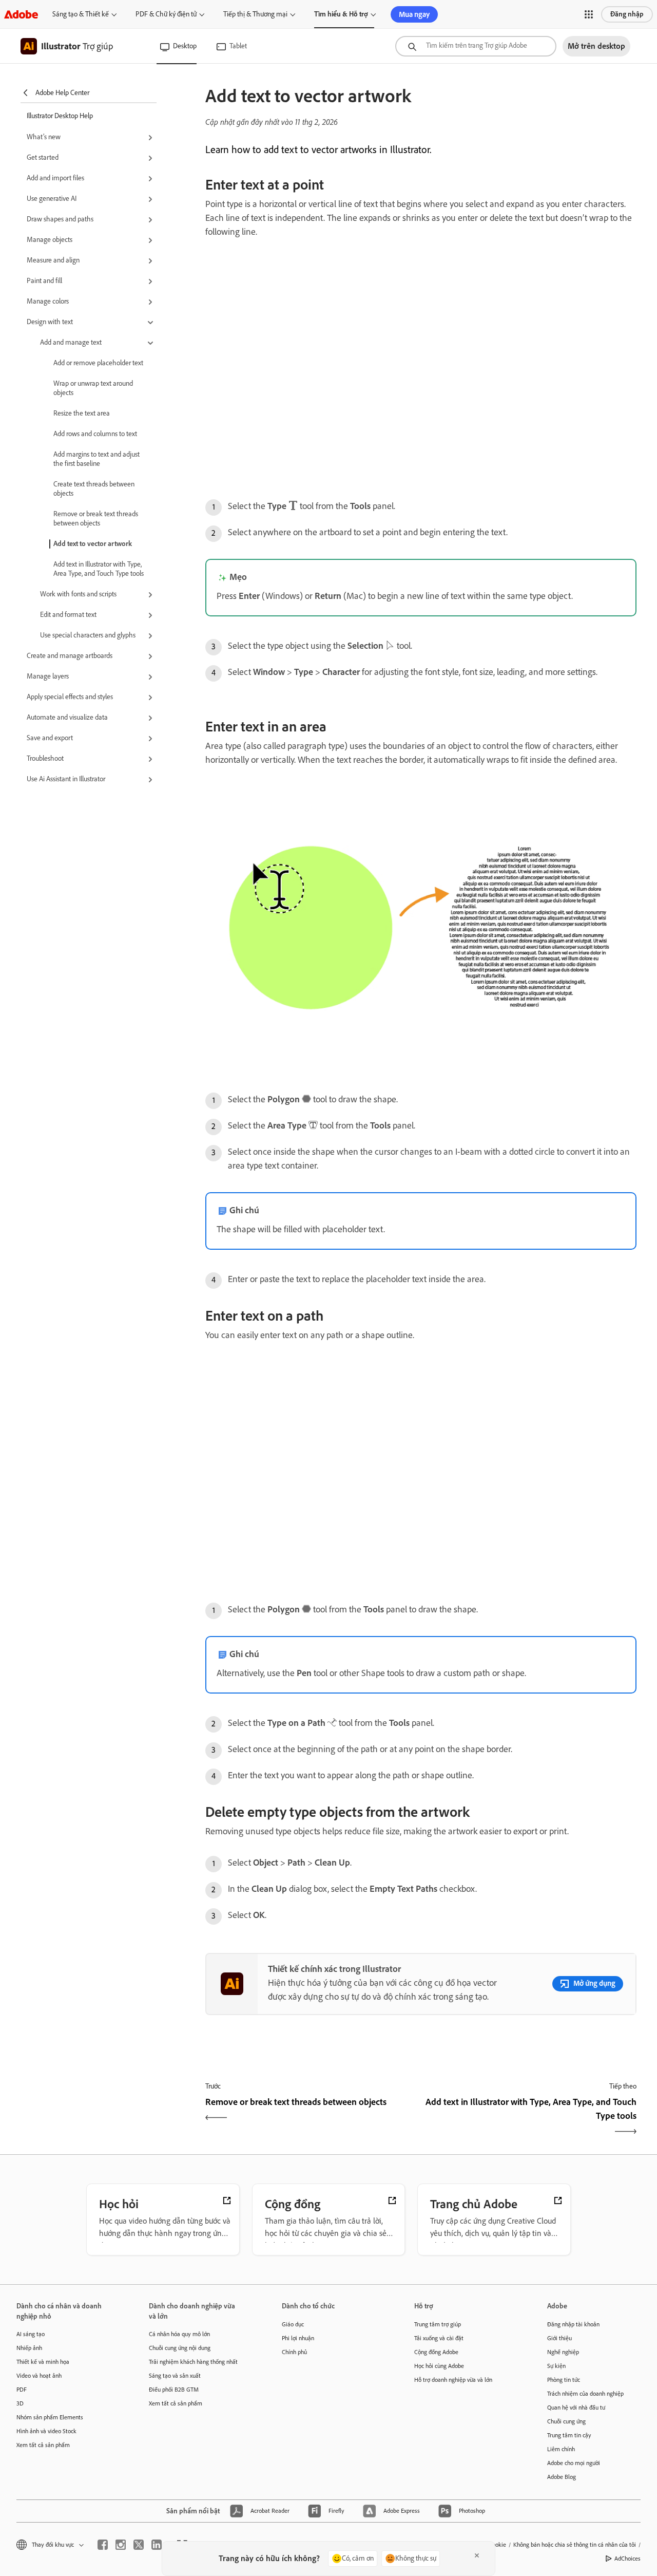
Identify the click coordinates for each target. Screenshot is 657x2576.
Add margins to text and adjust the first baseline (96, 459)
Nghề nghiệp (563, 2352)
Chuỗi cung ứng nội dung (180, 2348)
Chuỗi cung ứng (566, 2421)
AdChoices (627, 2559)
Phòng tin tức (564, 2380)
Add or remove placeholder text (98, 363)
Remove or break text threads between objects (96, 519)
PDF (22, 2390)
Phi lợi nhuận (298, 2338)
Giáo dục (293, 2324)
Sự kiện (556, 2366)
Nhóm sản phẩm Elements (50, 2417)
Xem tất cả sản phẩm (43, 2445)
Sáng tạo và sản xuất (175, 2376)
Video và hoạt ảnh (39, 2376)
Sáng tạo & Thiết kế (81, 14)
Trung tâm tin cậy (569, 2435)
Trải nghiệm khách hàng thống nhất (193, 2362)
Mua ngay (414, 14)
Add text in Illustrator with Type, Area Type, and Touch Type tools (99, 569)
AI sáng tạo (31, 2334)
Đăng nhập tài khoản (573, 2324)
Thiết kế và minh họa (43, 2362)
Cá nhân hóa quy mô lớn (179, 2334)
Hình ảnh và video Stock (46, 2431)
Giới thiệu (559, 2338)
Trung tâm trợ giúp (438, 2324)
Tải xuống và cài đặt (439, 2338)
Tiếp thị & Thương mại (255, 14)
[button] (589, 14)
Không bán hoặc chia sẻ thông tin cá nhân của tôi (575, 2545)
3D (20, 2403)
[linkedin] (157, 2545)
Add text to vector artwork (93, 544)
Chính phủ (294, 2352)
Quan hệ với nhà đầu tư (576, 2408)
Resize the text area (82, 413)
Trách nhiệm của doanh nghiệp (585, 2394)
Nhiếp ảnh (29, 2348)
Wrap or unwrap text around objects (93, 388)
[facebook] (103, 2545)
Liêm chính (561, 2449)
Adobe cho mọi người (574, 2463)
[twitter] (139, 2545)
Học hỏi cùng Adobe (439, 2366)
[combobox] (476, 46)
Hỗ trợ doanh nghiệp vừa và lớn (453, 2380)
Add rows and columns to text (95, 434)
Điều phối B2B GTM (174, 2390)
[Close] (477, 2555)
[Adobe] (21, 14)
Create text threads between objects (94, 489)
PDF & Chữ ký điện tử (166, 14)
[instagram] (121, 2545)
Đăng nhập (627, 14)
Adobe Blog (562, 2477)
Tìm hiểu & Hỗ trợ (341, 14)
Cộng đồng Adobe (436, 2352)
